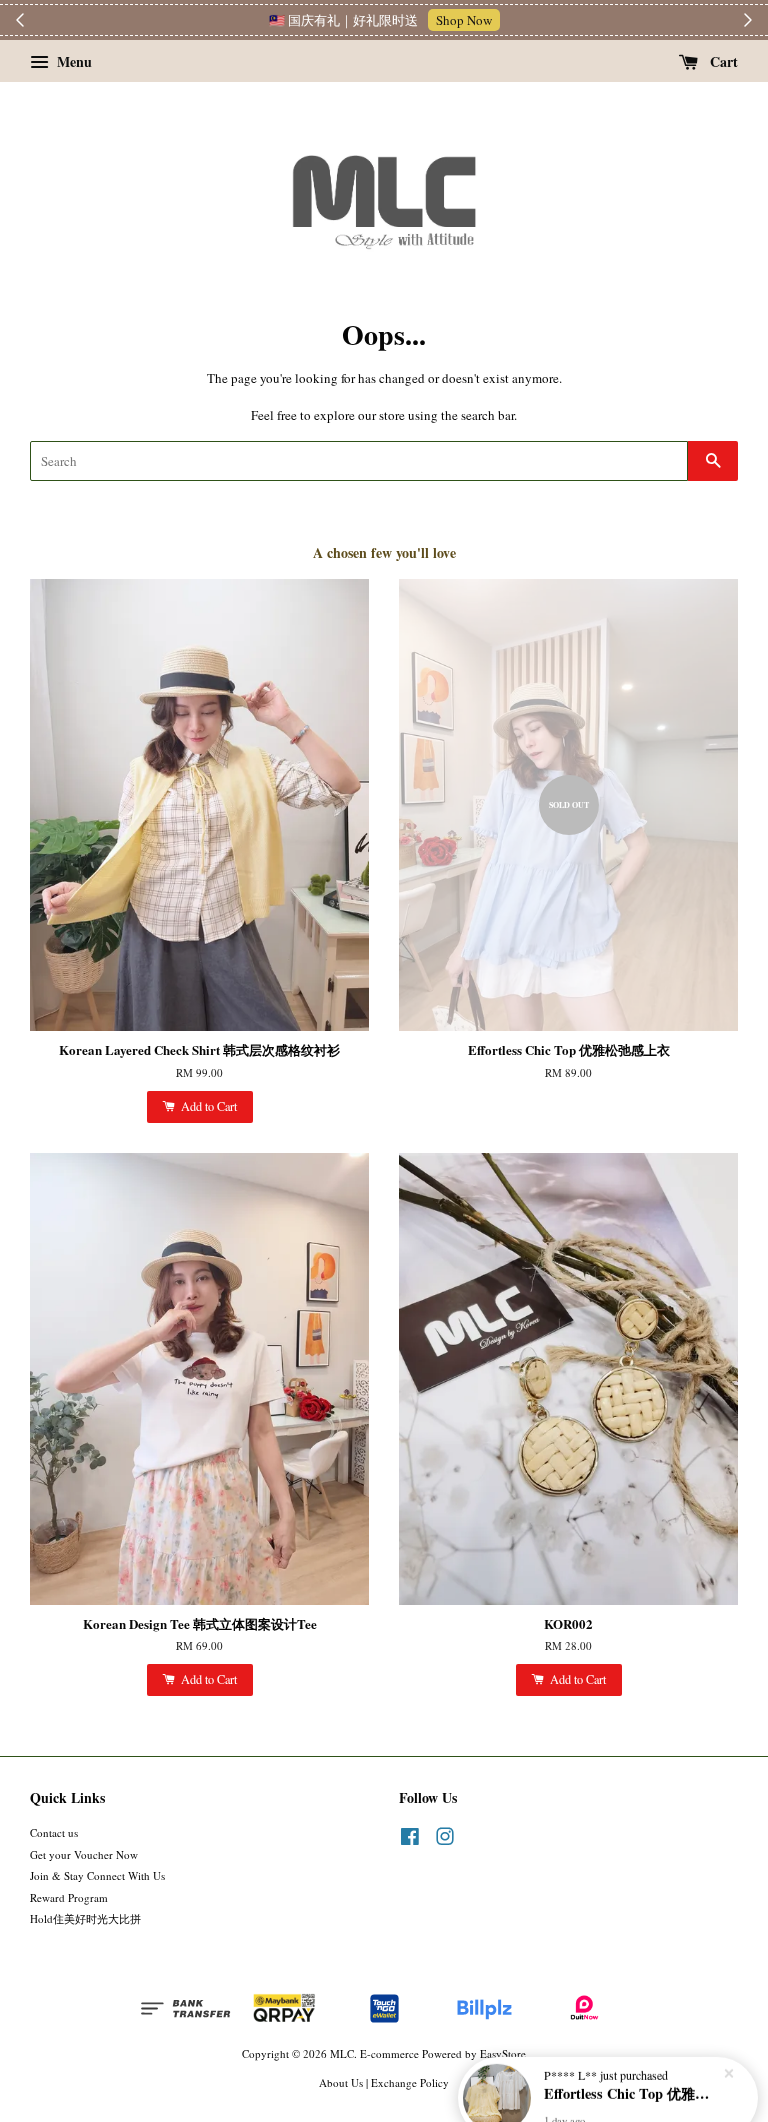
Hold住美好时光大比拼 (85, 1918)
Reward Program (69, 1897)
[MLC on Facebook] (410, 1840)
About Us (341, 2082)
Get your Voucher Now (84, 1854)
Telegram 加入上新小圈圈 (479, 20)
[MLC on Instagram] (445, 1840)
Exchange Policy (410, 2082)
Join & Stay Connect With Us (97, 1875)
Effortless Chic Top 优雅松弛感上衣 (632, 2067)
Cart (722, 61)
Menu (72, 61)
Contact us (54, 1832)
